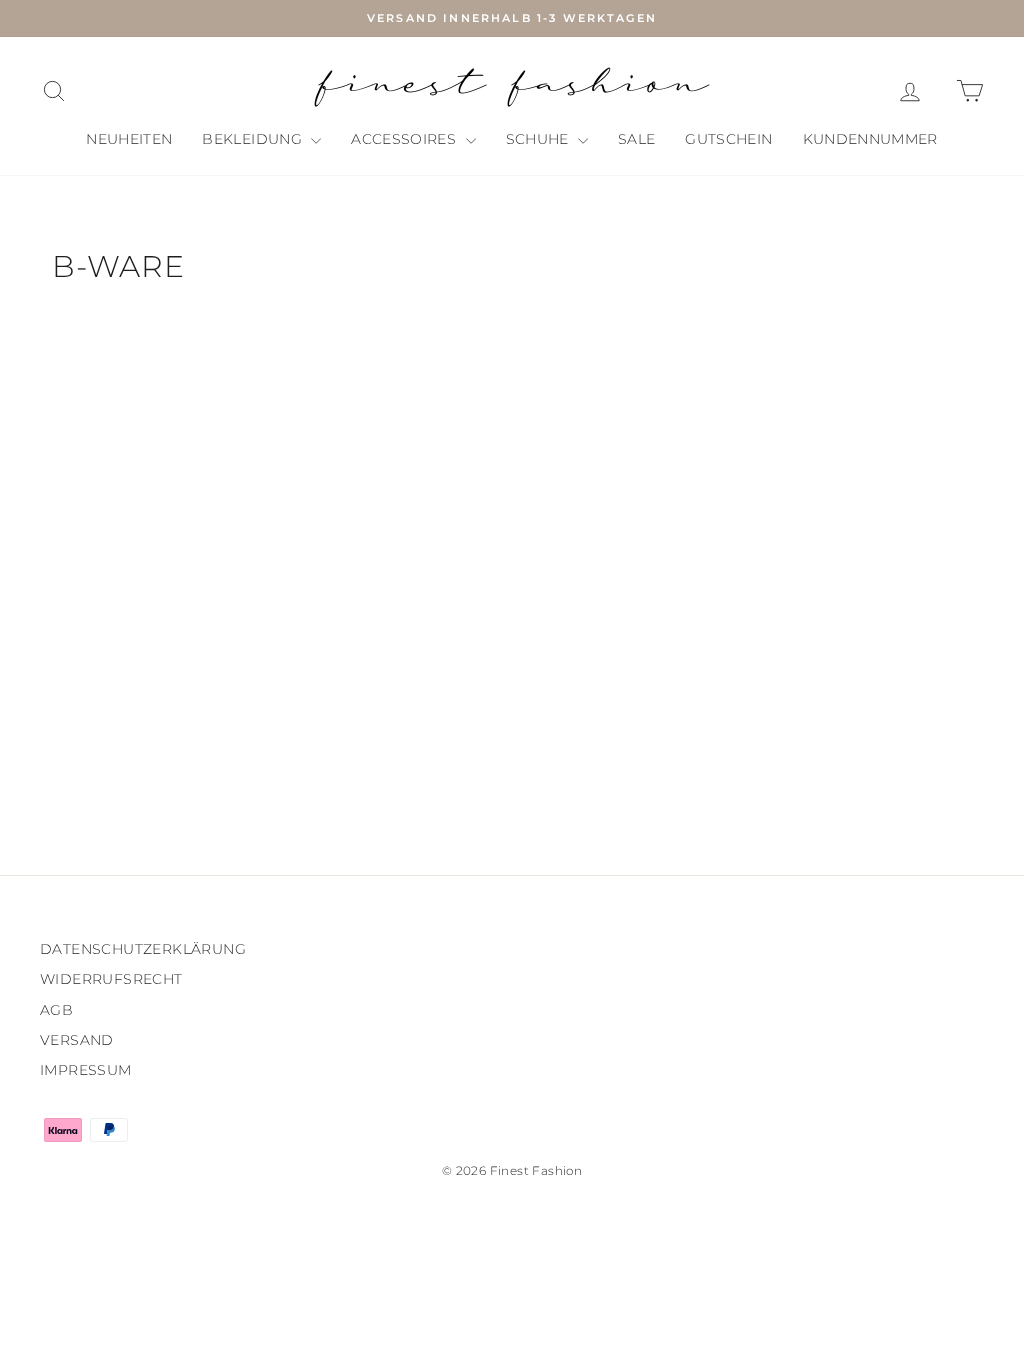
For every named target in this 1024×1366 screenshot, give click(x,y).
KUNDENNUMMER (870, 139)
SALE (636, 139)
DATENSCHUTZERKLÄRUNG (143, 949)
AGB (56, 1010)
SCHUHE (539, 139)
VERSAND (77, 1040)
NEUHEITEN (129, 139)
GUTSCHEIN (728, 139)
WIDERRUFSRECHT (111, 979)
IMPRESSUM (86, 1070)
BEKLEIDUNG (254, 139)
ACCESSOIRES (405, 139)
